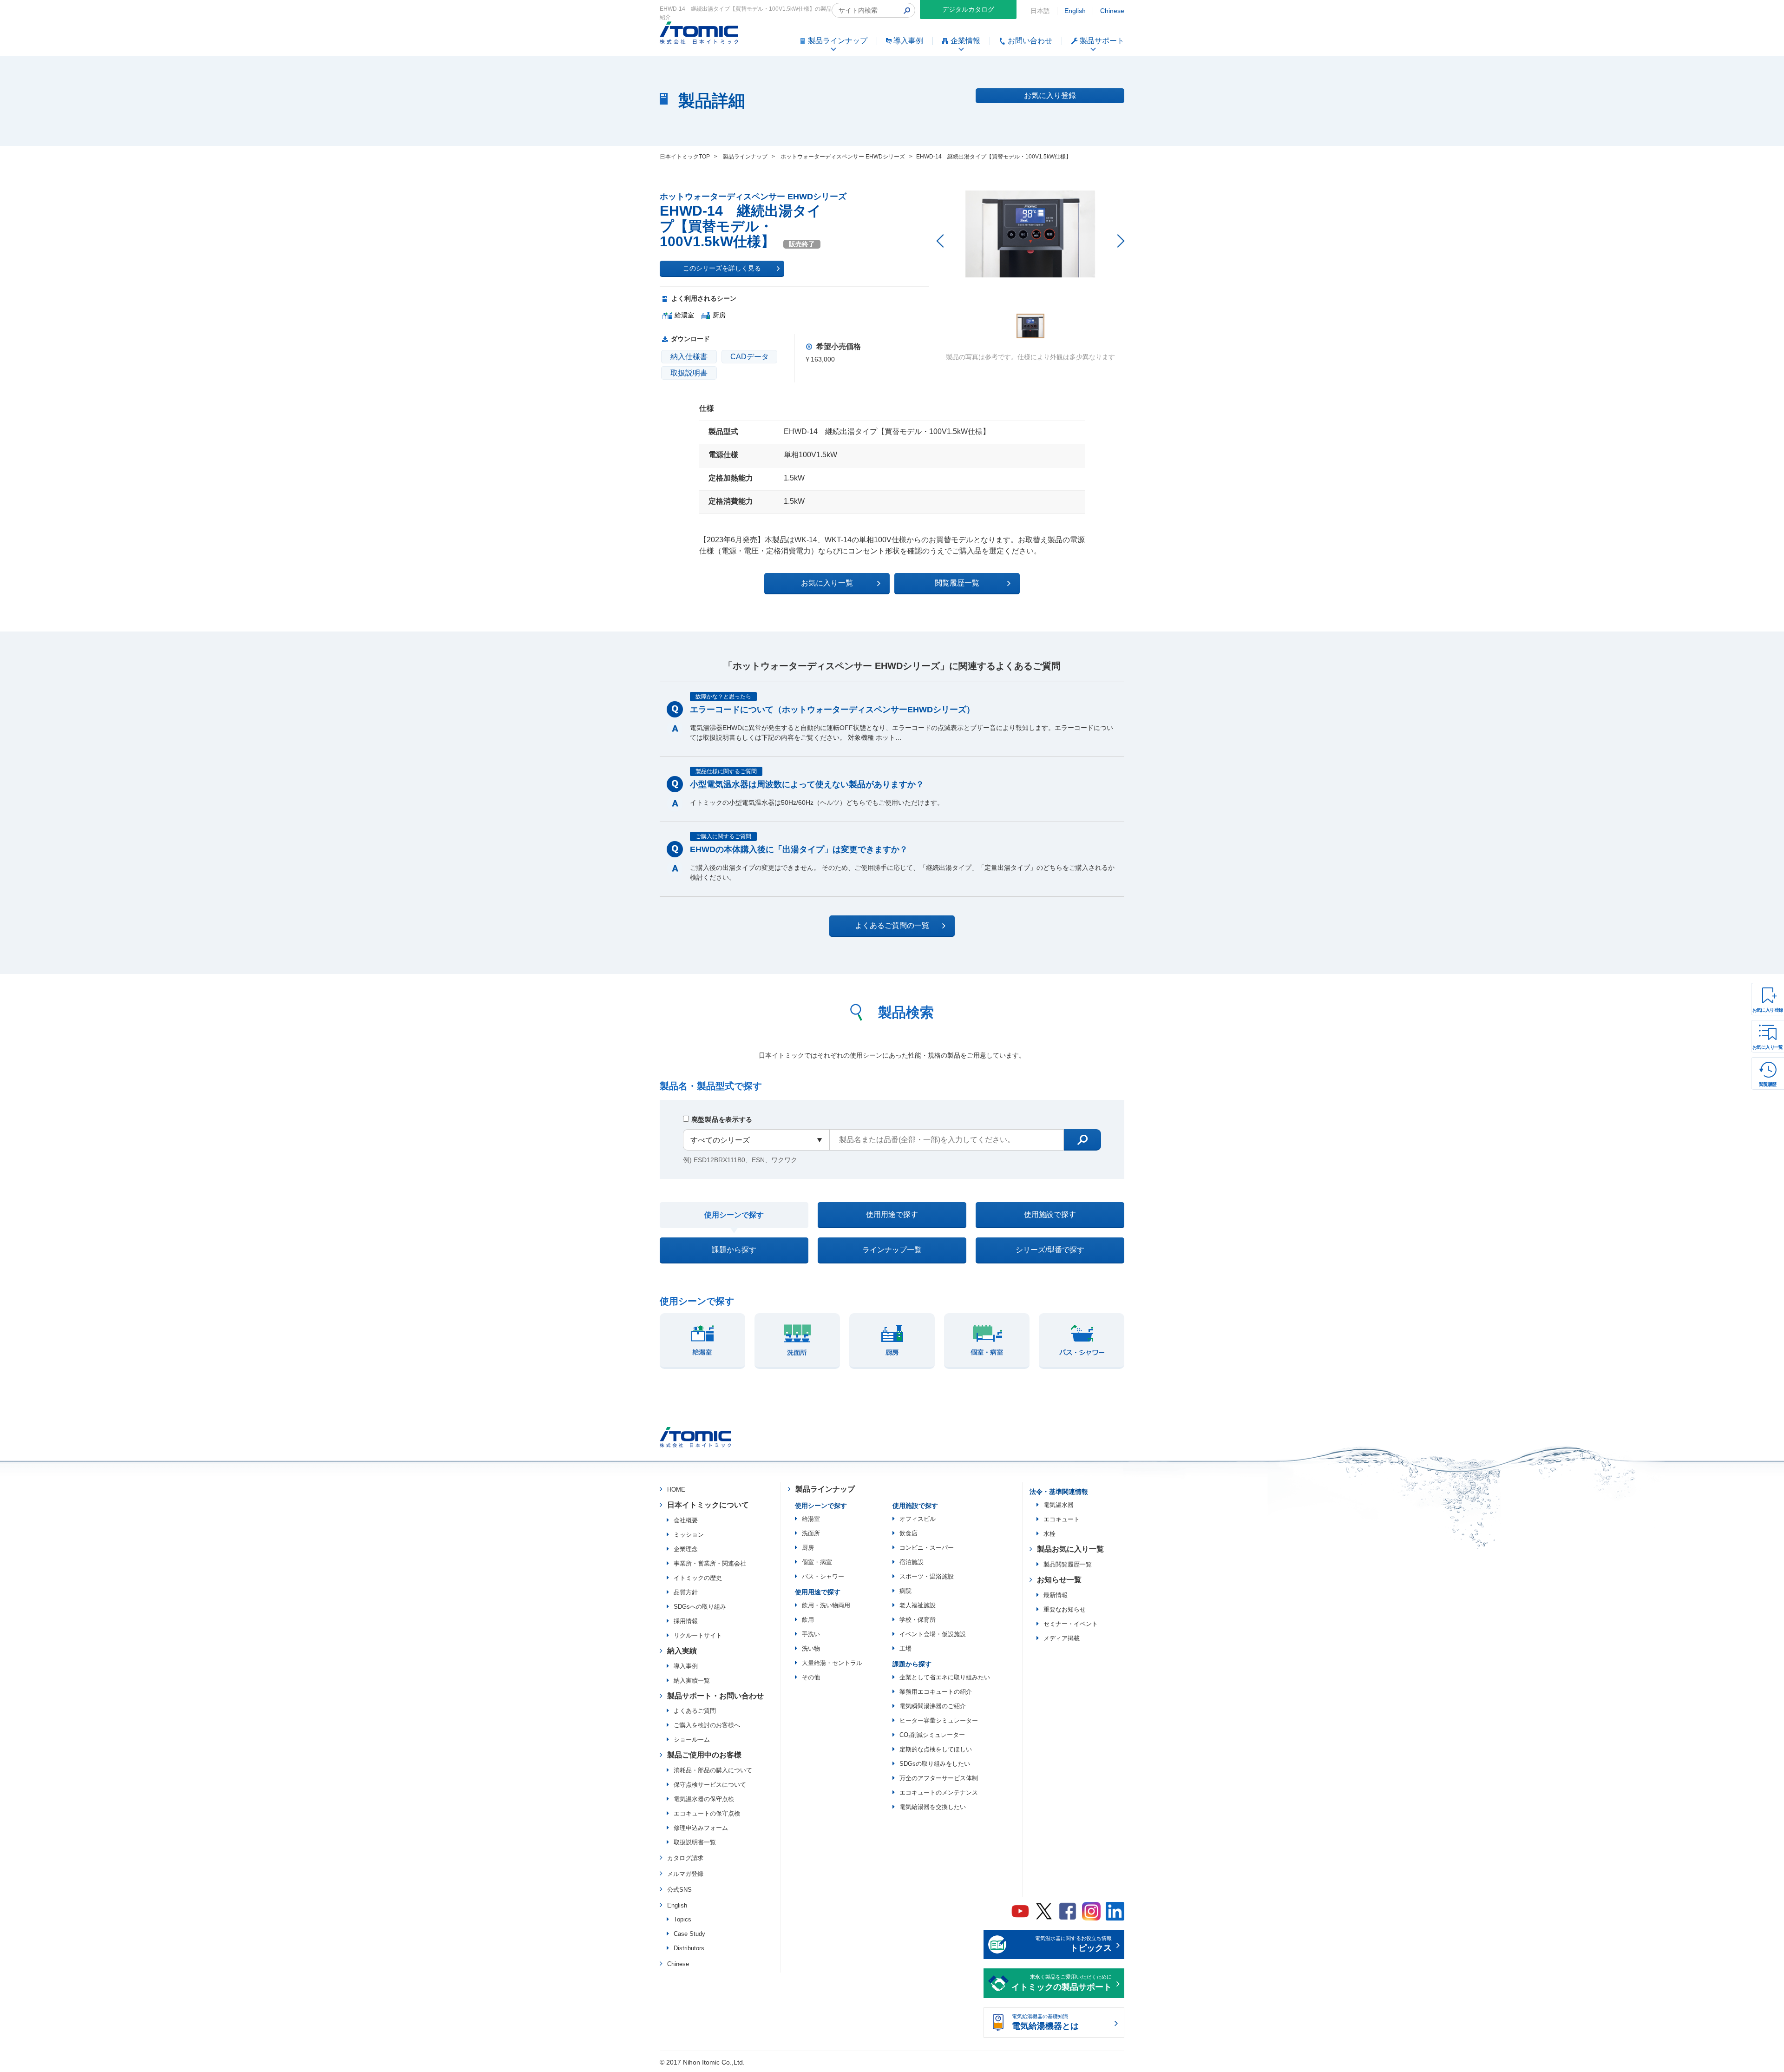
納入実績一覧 (692, 1681)
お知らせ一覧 (1059, 1580)
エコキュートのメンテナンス (939, 1792)
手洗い (811, 1634)
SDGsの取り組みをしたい (935, 1764)
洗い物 (811, 1648)
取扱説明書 (689, 373)
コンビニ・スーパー (927, 1548)
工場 (905, 1648)
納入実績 (682, 1651)
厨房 (808, 1548)
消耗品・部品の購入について (713, 1770)
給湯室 (811, 1519)
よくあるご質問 (695, 1711)
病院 (905, 1591)
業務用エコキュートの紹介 (936, 1692)
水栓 (1049, 1534)
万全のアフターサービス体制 (939, 1778)
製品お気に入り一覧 (1070, 1549)
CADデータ (750, 357)
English (1075, 11)
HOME (676, 1490)
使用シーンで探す (734, 1215)
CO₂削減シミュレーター (932, 1735)
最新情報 (1056, 1595)
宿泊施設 (912, 1562)
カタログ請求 (685, 1858)
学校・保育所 (918, 1620)
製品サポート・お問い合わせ (715, 1696)
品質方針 (686, 1592)
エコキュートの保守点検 (707, 1813)
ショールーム (692, 1740)
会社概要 (686, 1520)
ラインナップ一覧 (892, 1250)
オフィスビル (918, 1519)
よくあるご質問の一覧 (892, 925)
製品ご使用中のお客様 (704, 1755)
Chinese (1112, 11)
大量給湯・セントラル (832, 1663)
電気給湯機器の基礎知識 (1045, 2022)
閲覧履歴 (1768, 1084)
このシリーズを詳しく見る (722, 268)
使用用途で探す (892, 1214)
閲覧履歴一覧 (957, 583)
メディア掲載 (1062, 1638)
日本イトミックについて (708, 1505)
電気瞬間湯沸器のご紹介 (933, 1706)
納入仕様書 (689, 357)
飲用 (808, 1620)
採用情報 (686, 1621)
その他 (811, 1677)
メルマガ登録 (685, 1874)
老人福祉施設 (918, 1605)
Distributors (689, 1948)
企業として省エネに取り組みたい (945, 1677)
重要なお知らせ (1065, 1609)
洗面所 (811, 1533)
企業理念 (686, 1549)
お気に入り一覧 (1768, 1047)
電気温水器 (1059, 1505)
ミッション (689, 1535)
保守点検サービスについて (710, 1785)
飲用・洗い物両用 (826, 1605)
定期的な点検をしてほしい (936, 1749)
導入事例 (686, 1666)
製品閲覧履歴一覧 (1068, 1564)
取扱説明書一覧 (695, 1842)
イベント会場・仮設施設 (933, 1634)
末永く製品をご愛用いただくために (1062, 1983)
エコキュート (1062, 1519)
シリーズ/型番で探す (1050, 1250)
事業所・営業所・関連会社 (710, 1563)
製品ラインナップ (825, 1489)
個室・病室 (817, 1562)
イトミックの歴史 (698, 1578)
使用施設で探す (1050, 1214)
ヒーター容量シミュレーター (939, 1720)
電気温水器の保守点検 (704, 1799)
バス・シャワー (823, 1576)
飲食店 (908, 1533)
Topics (682, 1919)
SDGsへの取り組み (700, 1607)
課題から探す (734, 1250)
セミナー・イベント (1071, 1624)
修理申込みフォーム (701, 1828)
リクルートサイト (698, 1635)
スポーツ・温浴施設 (927, 1576)
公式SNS (679, 1890)
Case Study (689, 1934)
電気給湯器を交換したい (933, 1807)
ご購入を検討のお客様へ (707, 1725)
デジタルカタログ (968, 9)
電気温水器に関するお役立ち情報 (1073, 1944)
